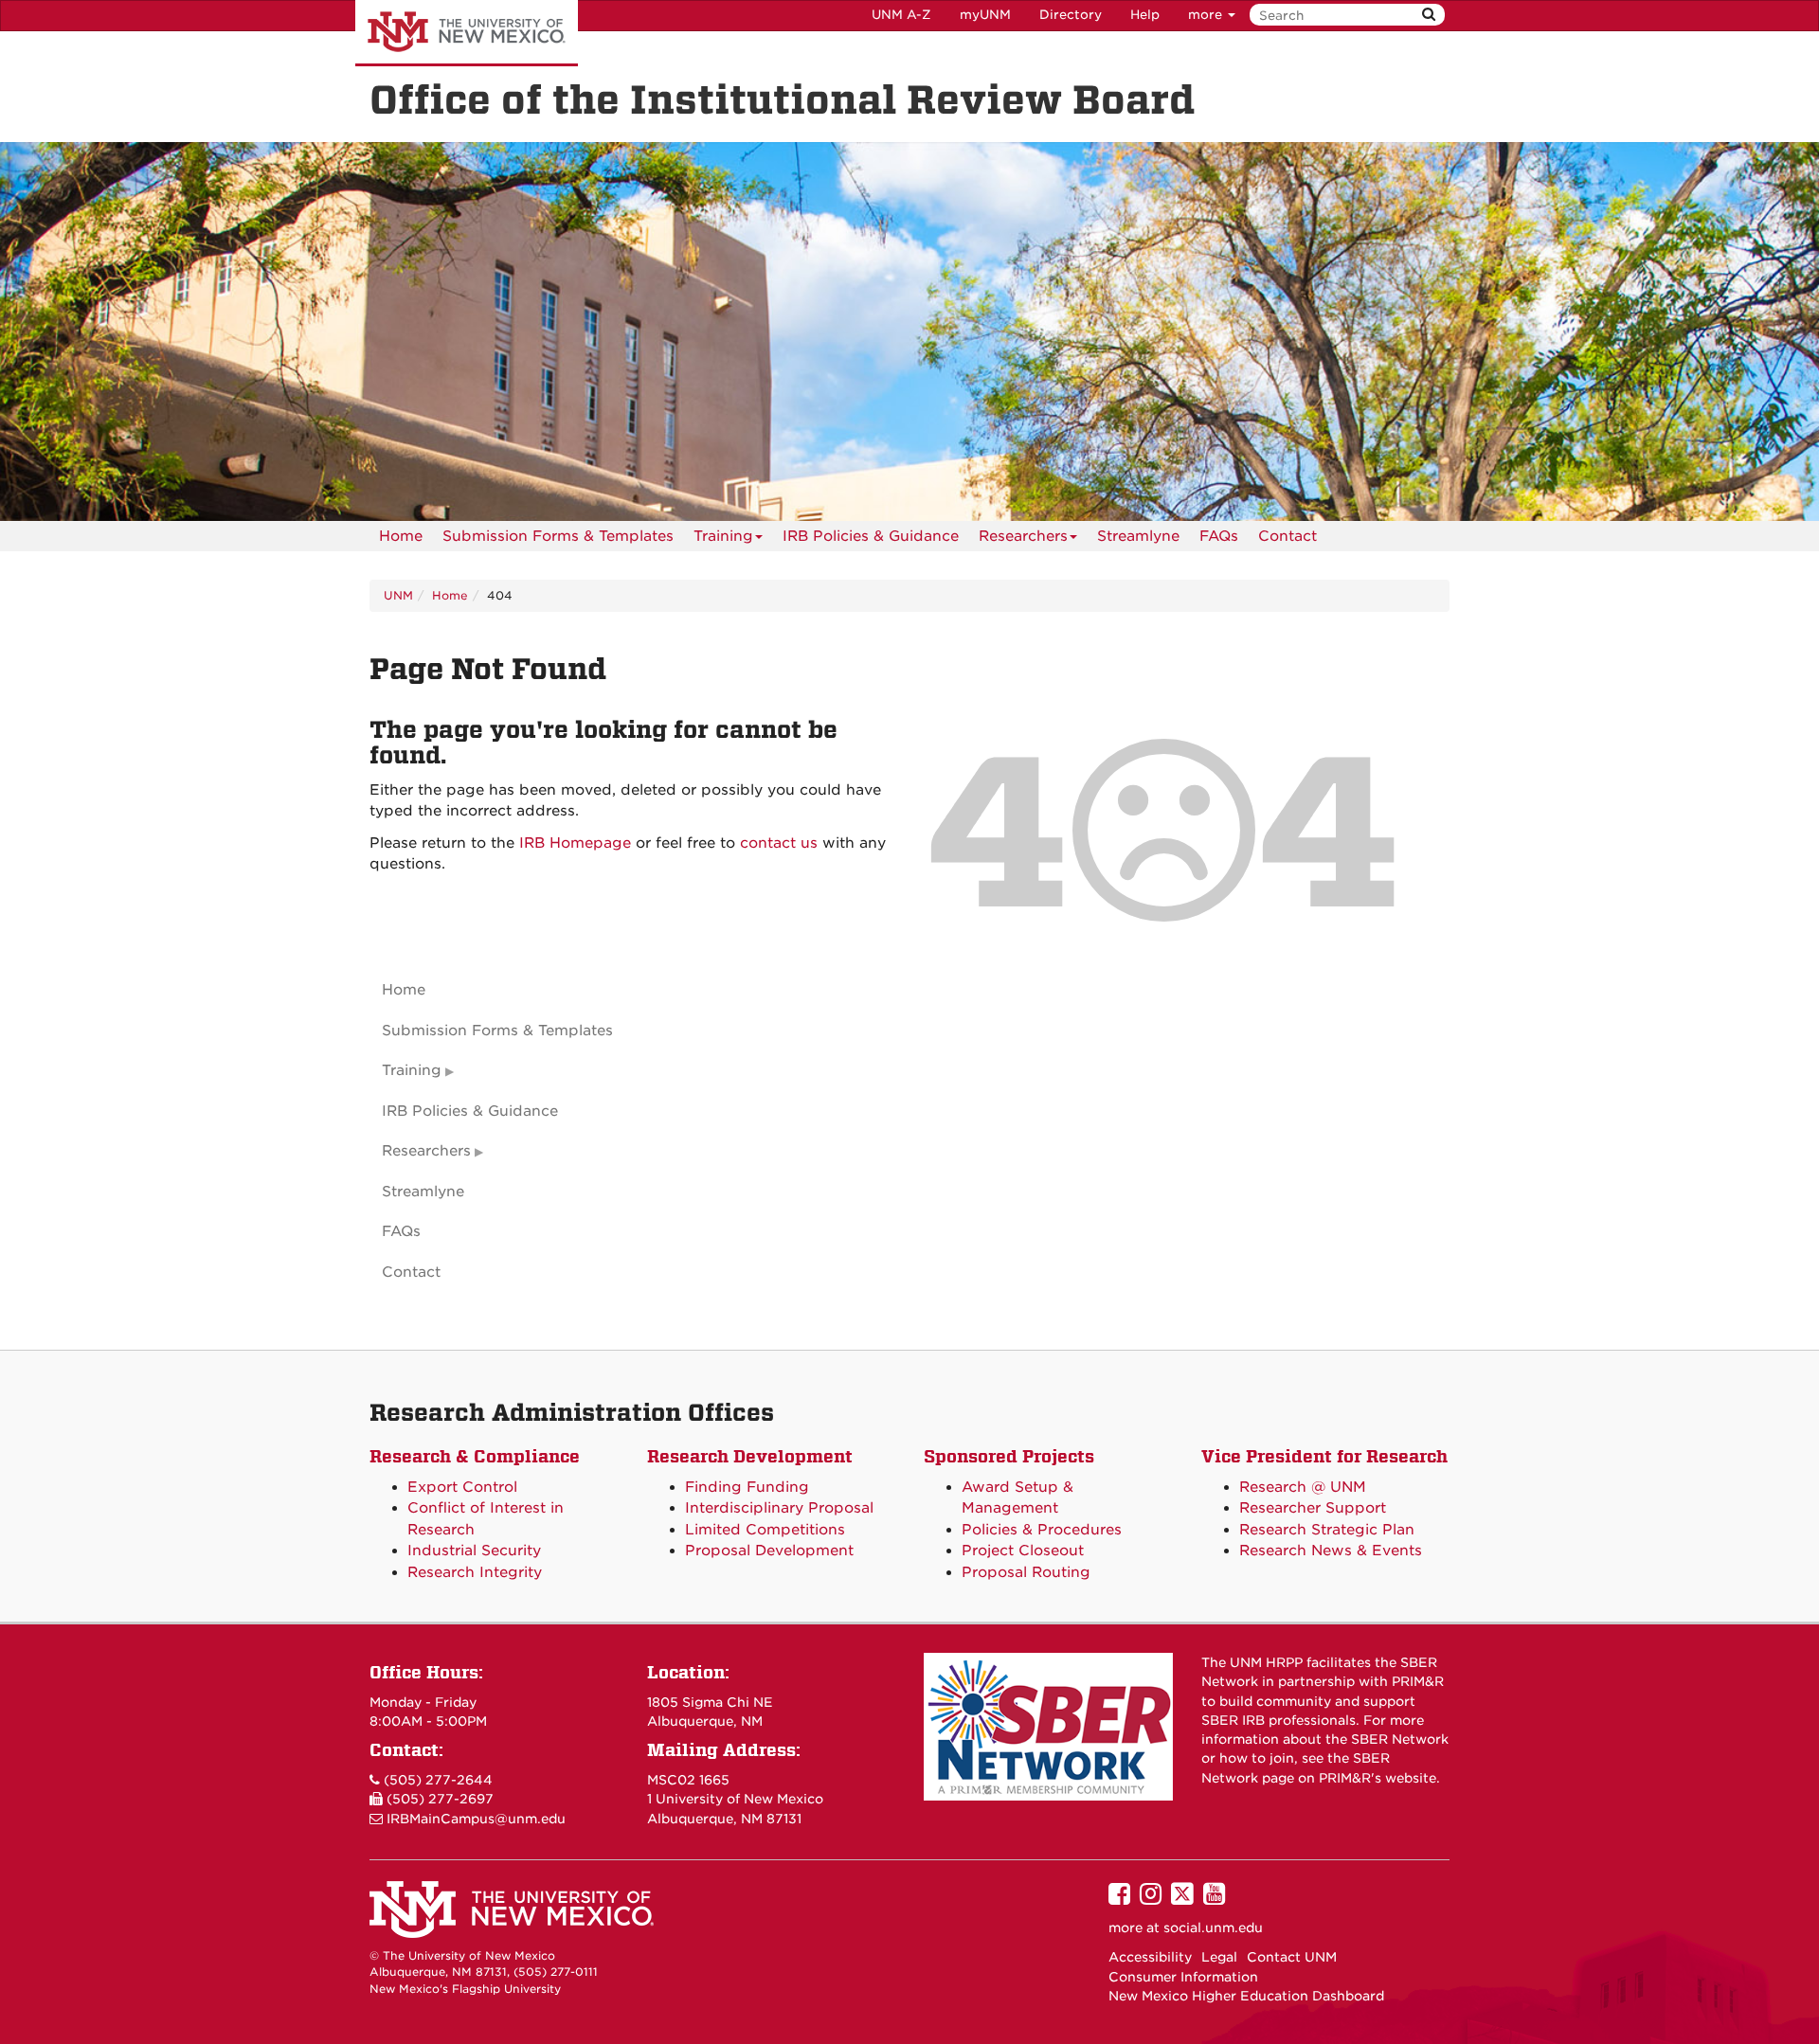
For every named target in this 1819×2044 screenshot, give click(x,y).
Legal (1219, 1957)
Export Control (462, 1487)
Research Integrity (475, 1572)
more (1207, 15)
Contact (1288, 536)
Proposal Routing (1026, 1572)
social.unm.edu (1213, 1927)
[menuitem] (401, 536)
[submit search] (1429, 15)
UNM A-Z (901, 15)
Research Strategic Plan (1327, 1530)
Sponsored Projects (1009, 1456)
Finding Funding (747, 1487)
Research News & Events (1331, 1551)
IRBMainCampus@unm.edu (476, 1819)
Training (723, 536)
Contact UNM (1292, 1957)
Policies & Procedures (1042, 1530)
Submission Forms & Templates (558, 536)
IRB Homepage (575, 843)
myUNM (985, 15)
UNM (398, 595)
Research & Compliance (475, 1456)
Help (1145, 15)
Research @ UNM (1303, 1487)
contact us (779, 843)
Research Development (750, 1456)
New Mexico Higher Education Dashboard (1246, 1996)
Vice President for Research (1324, 1456)
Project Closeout (1023, 1551)
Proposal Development (769, 1551)
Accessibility (1150, 1957)
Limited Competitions (765, 1530)
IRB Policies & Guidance (871, 536)
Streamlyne (1138, 536)
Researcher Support (1313, 1508)
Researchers (1023, 536)
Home (401, 536)
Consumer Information (1183, 1977)
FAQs (1219, 536)
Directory (1071, 15)
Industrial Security (474, 1551)
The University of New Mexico (467, 33)
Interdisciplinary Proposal (779, 1508)
